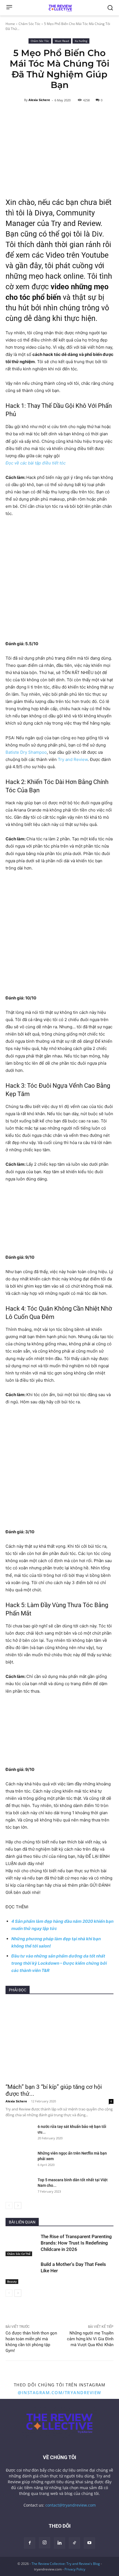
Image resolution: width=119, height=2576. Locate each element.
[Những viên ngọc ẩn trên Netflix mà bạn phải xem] (19, 2160)
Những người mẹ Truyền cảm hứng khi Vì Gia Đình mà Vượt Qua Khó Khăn (90, 2339)
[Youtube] (89, 2543)
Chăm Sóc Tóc (29, 24)
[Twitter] (24, 2311)
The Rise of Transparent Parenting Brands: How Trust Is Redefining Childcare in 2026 (76, 2243)
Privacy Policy (75, 2569)
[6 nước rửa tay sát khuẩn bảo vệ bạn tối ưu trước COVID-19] (19, 2133)
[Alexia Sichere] (20, 100)
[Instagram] (45, 2543)
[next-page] (18, 2206)
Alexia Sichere (39, 100)
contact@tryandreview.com (71, 2505)
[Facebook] (11, 2311)
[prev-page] (9, 2206)
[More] (62, 2311)
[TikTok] (74, 2543)
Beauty (12, 2281)
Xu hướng (81, 41)
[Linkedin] (49, 2311)
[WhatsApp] (37, 2311)
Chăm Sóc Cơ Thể (19, 2254)
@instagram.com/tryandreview (59, 2392)
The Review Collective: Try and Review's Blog (66, 2564)
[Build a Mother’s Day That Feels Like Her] (22, 2273)
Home (10, 24)
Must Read (62, 41)
